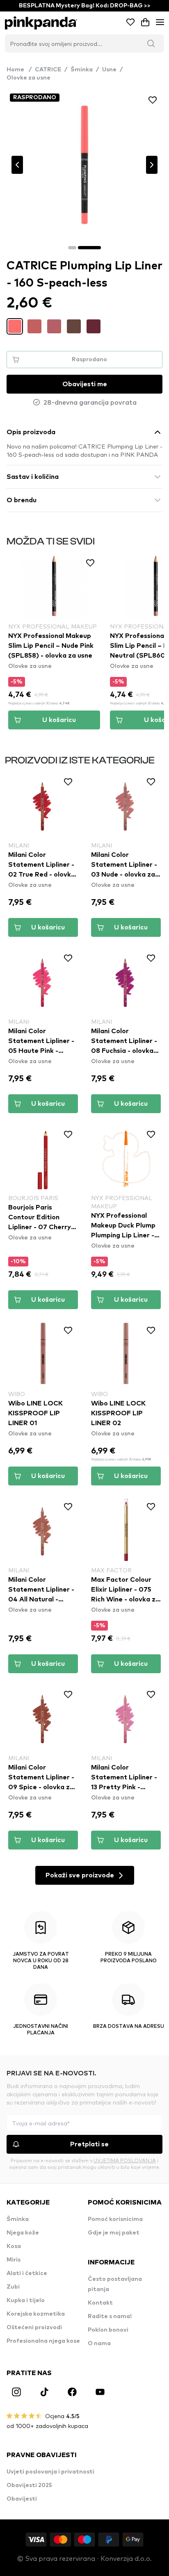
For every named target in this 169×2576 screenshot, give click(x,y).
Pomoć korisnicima (115, 2219)
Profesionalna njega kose (43, 2341)
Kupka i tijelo (26, 2300)
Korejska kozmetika (36, 2314)
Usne (109, 70)
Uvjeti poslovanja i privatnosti (50, 2472)
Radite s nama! (110, 2316)
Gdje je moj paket (114, 2233)
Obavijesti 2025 (29, 2485)
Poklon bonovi (108, 2330)
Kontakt (100, 2303)
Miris (14, 2260)
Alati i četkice (27, 2273)
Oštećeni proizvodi (34, 2328)
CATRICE (48, 70)
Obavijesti (22, 2499)
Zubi (13, 2287)
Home (19, 70)
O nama (99, 2344)
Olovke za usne (29, 78)
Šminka (82, 70)
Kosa (14, 2246)
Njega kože (23, 2233)
